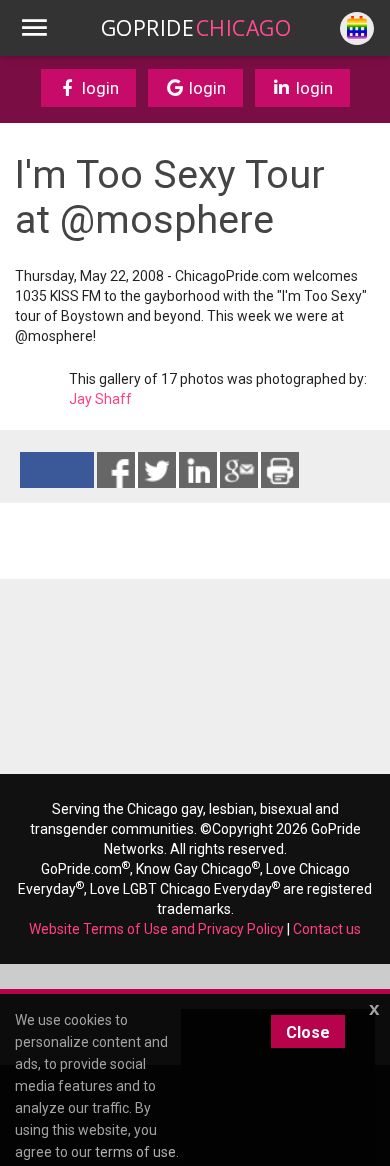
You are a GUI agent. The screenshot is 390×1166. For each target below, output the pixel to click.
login (98, 88)
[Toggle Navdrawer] (34, 28)
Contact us (327, 929)
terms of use (135, 1152)
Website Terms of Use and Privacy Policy (156, 929)
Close (308, 1032)
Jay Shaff (100, 399)
